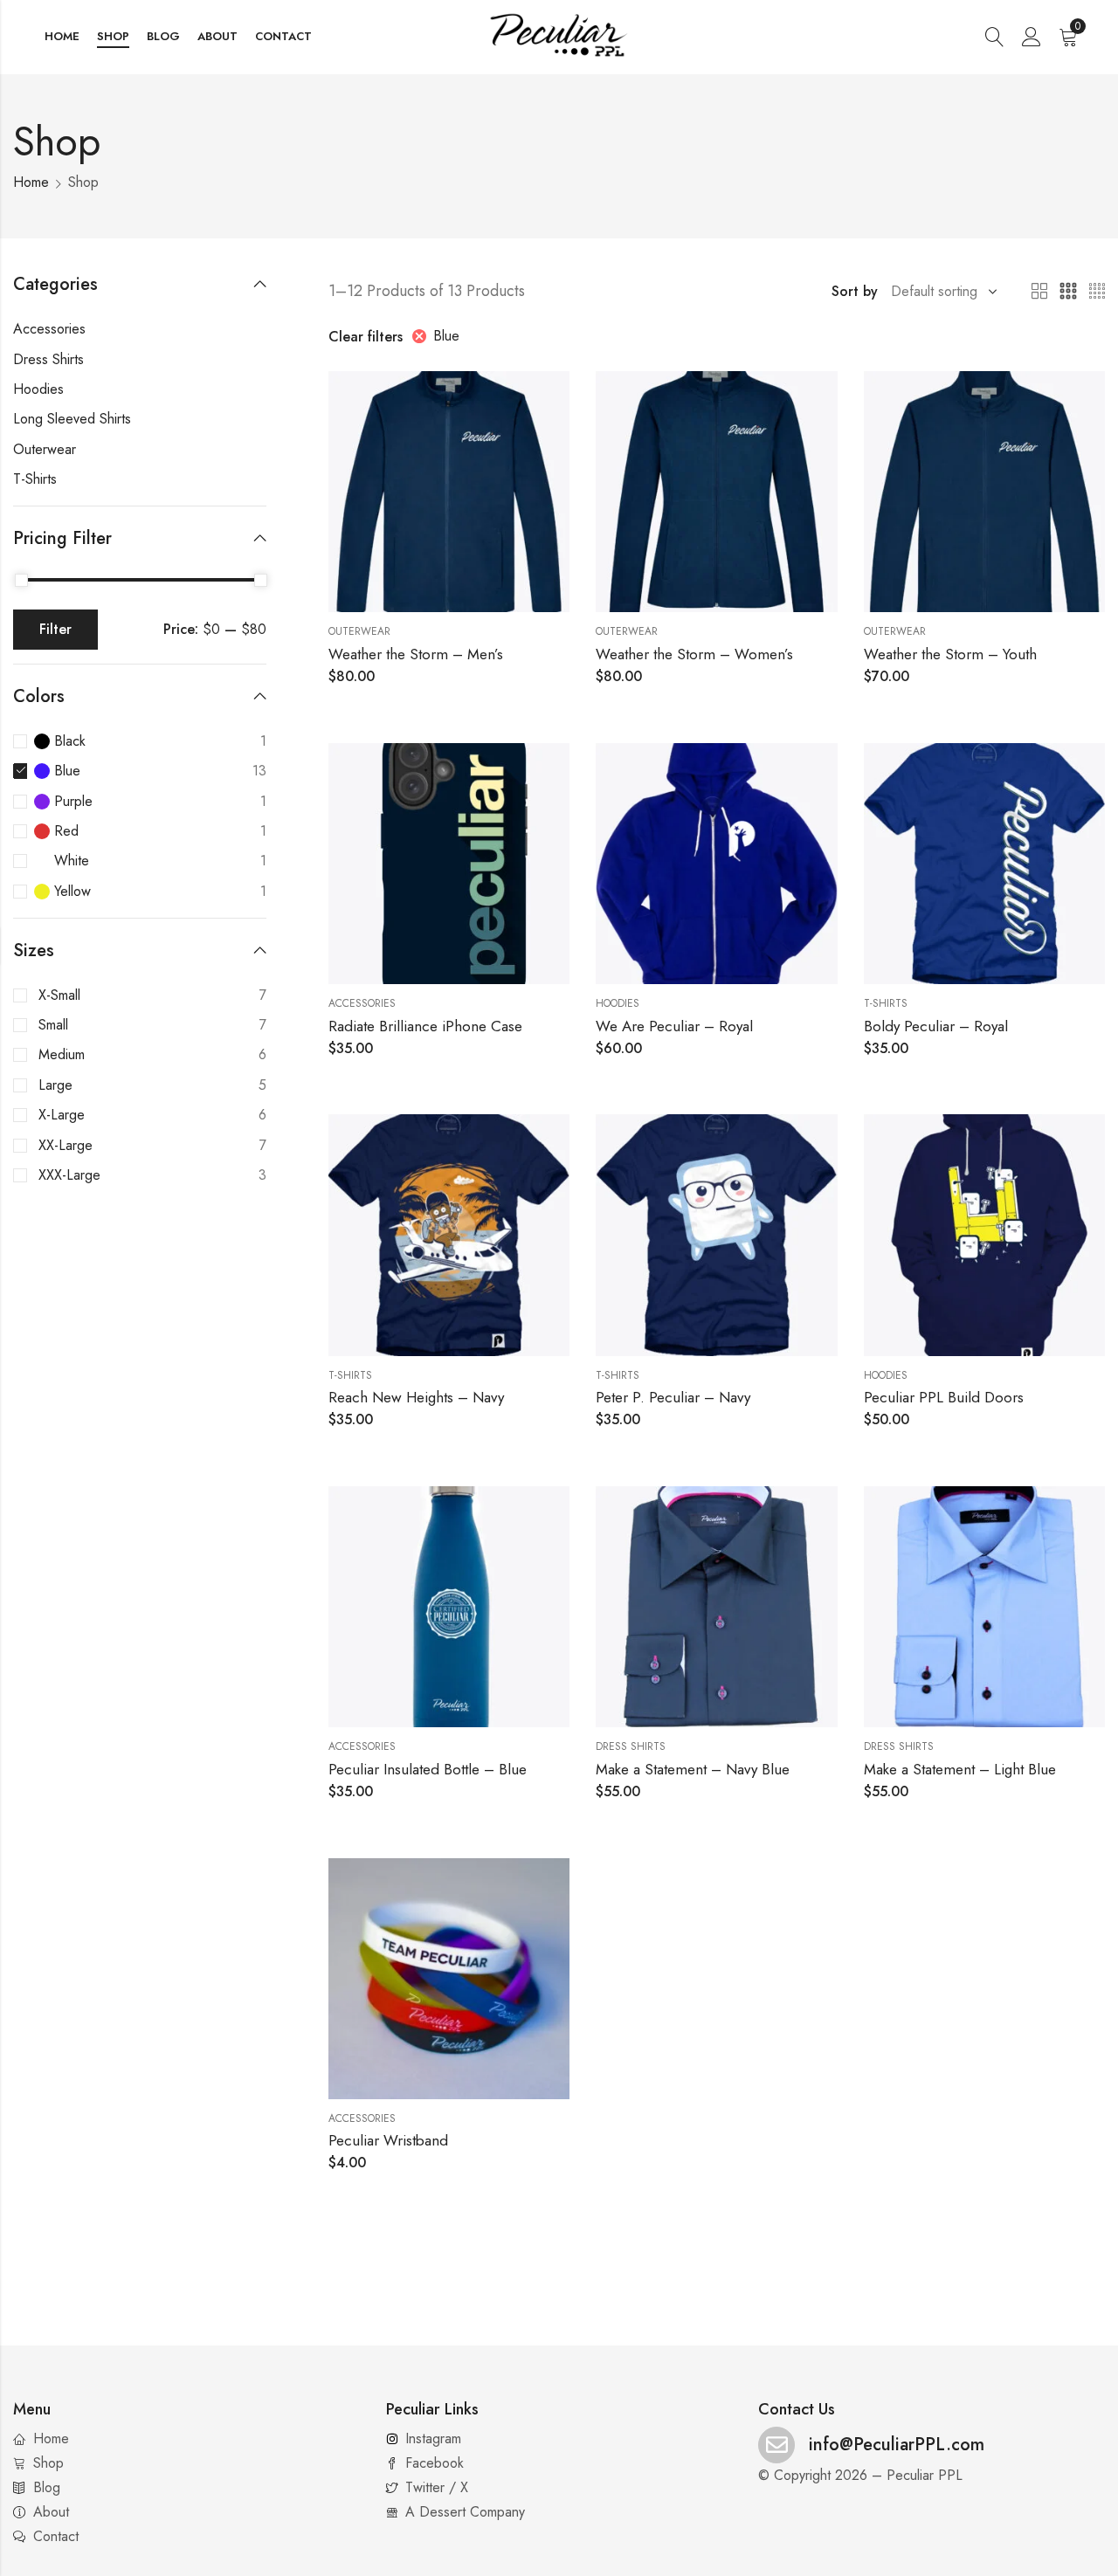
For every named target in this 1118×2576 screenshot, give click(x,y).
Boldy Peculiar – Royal (936, 1026)
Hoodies (618, 1003)
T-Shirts (886, 1003)
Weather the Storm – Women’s (694, 654)
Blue (446, 336)
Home (31, 182)
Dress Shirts (631, 1746)
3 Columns (1068, 292)
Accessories (362, 1003)
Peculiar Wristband (388, 2140)
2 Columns (1039, 292)
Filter (55, 629)
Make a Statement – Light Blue (960, 1769)
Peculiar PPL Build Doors (944, 1397)
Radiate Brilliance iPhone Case (425, 1026)
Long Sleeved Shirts (72, 419)
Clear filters (366, 337)
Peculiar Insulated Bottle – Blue (428, 1769)
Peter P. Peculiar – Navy (673, 1397)
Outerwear (359, 631)
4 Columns (1097, 292)
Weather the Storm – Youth (950, 654)
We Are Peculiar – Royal (674, 1026)
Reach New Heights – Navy (416, 1397)
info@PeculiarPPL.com (897, 2445)
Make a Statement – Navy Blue (693, 1769)
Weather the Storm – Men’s (416, 654)
